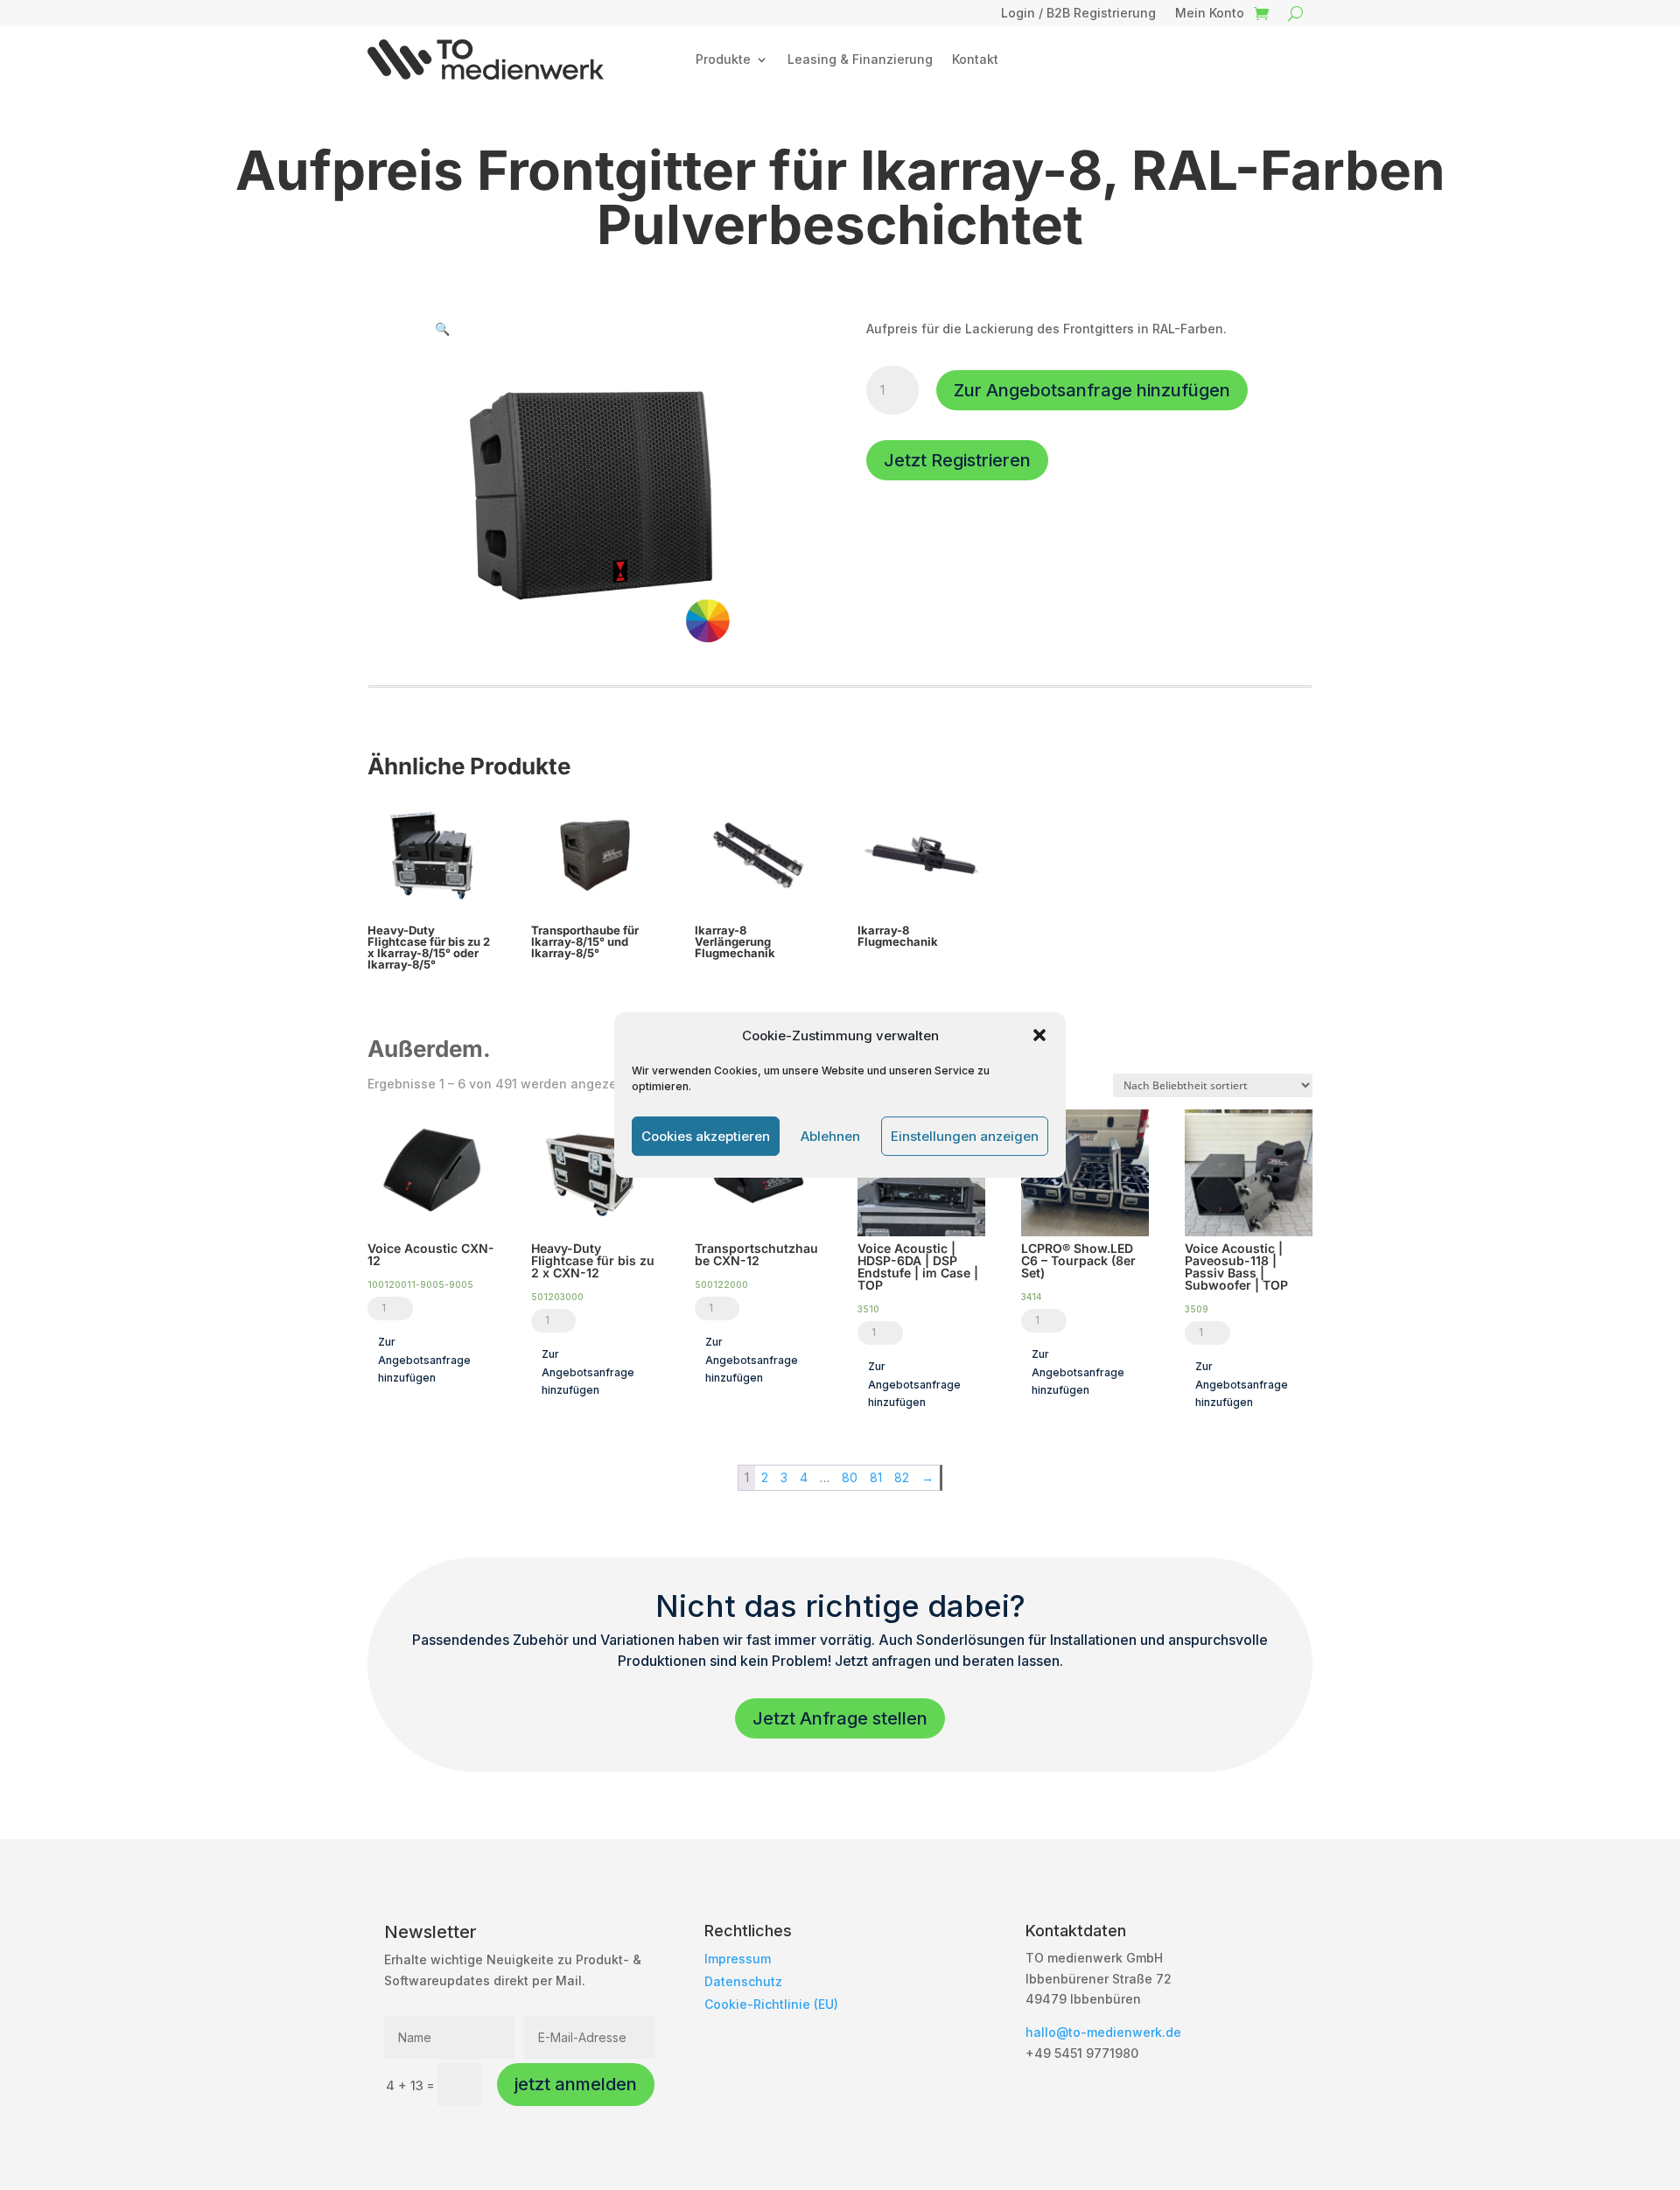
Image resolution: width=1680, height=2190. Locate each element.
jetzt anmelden (576, 2084)
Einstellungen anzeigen (965, 1136)
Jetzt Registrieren (957, 460)
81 (876, 1477)
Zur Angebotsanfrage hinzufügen (1092, 390)
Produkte (723, 59)
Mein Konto (1210, 14)
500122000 (721, 1284)
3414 (1031, 1297)
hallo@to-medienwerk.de (1103, 2032)
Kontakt (975, 59)
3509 (1197, 1309)
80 (850, 1477)
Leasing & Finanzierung (860, 59)
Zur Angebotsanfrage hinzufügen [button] (424, 1360)
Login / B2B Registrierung (1078, 14)
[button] (1039, 1035)
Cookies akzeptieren (706, 1136)
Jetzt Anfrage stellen (840, 1718)
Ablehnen (830, 1136)
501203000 (557, 1297)
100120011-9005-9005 (420, 1284)
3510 (868, 1309)
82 (902, 1477)
